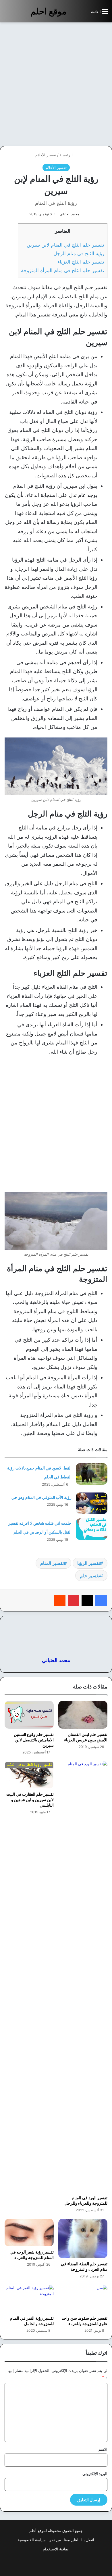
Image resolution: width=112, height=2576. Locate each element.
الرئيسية (67, 155)
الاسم (103, 2449)
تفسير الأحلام (46, 155)
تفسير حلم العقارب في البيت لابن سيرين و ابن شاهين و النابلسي (30, 1800)
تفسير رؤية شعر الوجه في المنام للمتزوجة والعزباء (32, 2255)
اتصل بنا (88, 2540)
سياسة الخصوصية (32, 2540)
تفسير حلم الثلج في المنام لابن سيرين (65, 245)
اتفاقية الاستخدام (56, 2549)
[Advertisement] (56, 84)
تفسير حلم (90, 1576)
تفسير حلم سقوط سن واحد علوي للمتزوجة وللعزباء (85, 2321)
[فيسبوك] (101, 1601)
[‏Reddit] (60, 1601)
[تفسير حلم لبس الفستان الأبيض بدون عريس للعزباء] (83, 1715)
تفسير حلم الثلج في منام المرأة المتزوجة (63, 270)
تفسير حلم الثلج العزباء (81, 262)
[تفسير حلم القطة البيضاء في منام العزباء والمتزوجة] (83, 2238)
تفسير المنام (52, 1563)
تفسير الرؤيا (89, 1563)
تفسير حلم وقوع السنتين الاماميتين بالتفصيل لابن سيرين (34, 1740)
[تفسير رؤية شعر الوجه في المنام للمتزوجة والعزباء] (29, 2233)
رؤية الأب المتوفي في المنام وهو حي (41, 1497)
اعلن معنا (71, 2540)
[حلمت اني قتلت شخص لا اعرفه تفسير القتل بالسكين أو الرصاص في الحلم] (92, 1529)
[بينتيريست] (74, 1601)
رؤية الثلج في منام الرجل (79, 253)
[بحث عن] (84, 14)
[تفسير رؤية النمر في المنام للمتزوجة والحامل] (29, 2299)
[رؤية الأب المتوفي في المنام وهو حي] (92, 1503)
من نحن (55, 2540)
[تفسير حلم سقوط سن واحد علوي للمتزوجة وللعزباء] (83, 2299)
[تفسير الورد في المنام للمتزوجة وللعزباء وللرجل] (83, 1976)
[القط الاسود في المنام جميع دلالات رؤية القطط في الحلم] (92, 1474)
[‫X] (87, 1601)
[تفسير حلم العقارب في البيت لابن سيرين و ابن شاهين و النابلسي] (29, 1775)
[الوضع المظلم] (74, 14)
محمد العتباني (69, 214)
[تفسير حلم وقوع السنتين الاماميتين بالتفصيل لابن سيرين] (29, 1715)
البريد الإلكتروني (95, 2474)
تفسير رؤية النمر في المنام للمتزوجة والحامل (32, 2321)
